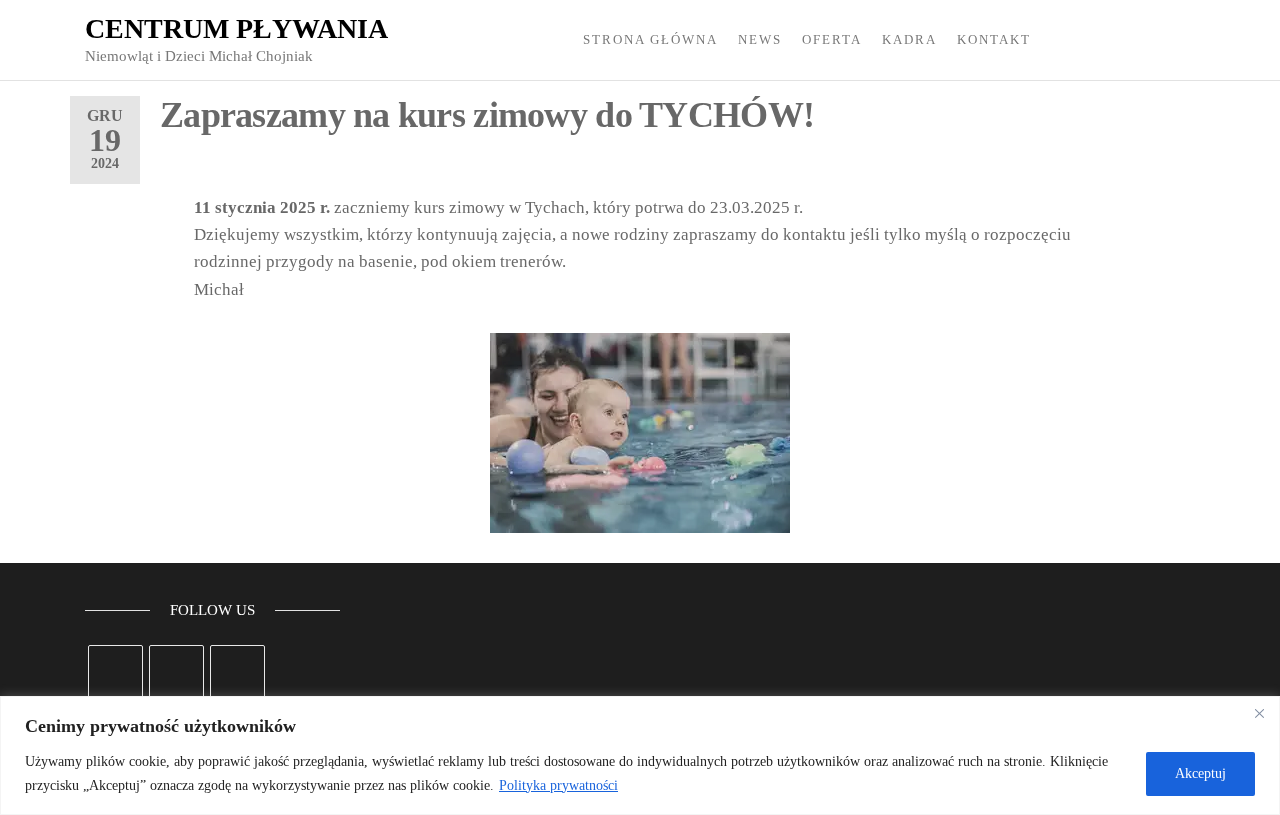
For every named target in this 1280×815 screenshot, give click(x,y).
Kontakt (994, 39)
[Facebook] (115, 672)
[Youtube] (237, 672)
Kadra (909, 39)
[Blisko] (1259, 713)
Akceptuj (1200, 773)
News (760, 39)
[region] (640, 755)
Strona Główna (650, 39)
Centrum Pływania (236, 28)
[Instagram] (176, 672)
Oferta (832, 39)
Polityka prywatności (558, 785)
